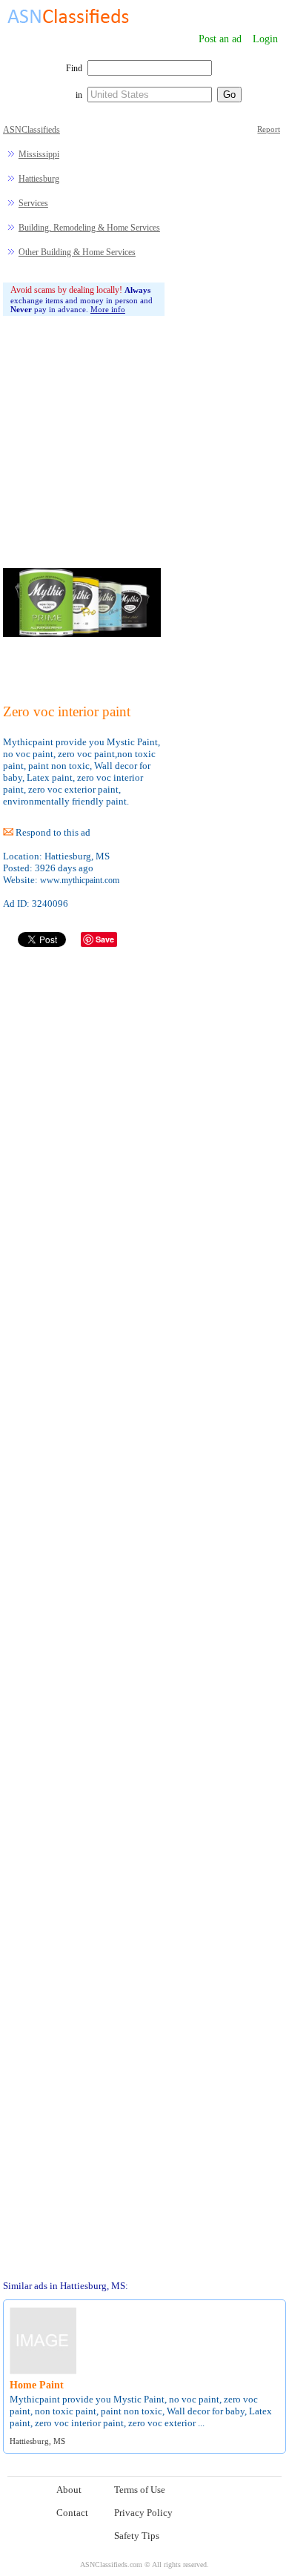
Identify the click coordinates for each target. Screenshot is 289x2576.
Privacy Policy (143, 2513)
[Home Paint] (43, 2372)
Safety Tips (137, 2536)
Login (265, 39)
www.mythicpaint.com (80, 880)
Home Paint (37, 2385)
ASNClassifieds (31, 130)
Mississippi (39, 154)
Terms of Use (140, 2490)
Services (33, 203)
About (69, 2490)
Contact (72, 2513)
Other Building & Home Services (77, 252)
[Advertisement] (84, 420)
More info (108, 309)
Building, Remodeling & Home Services (89, 228)
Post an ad (220, 39)
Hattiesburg (39, 179)
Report (269, 129)
